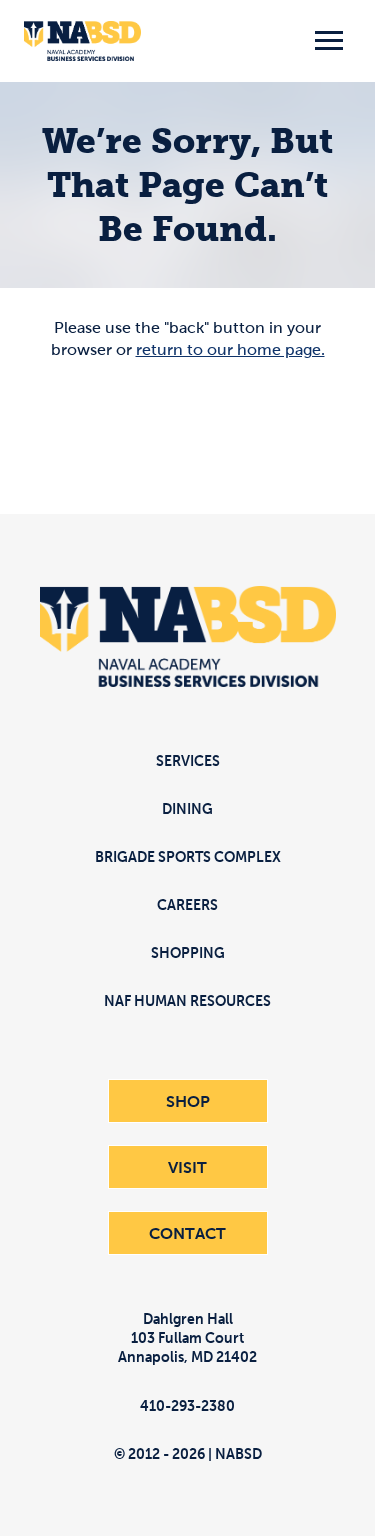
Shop (188, 1101)
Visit (187, 1167)
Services (188, 760)
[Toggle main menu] (329, 41)
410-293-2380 (187, 1405)
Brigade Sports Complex (188, 856)
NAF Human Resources (187, 1000)
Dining (187, 808)
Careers (187, 904)
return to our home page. (230, 349)
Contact (187, 1233)
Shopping (188, 952)
